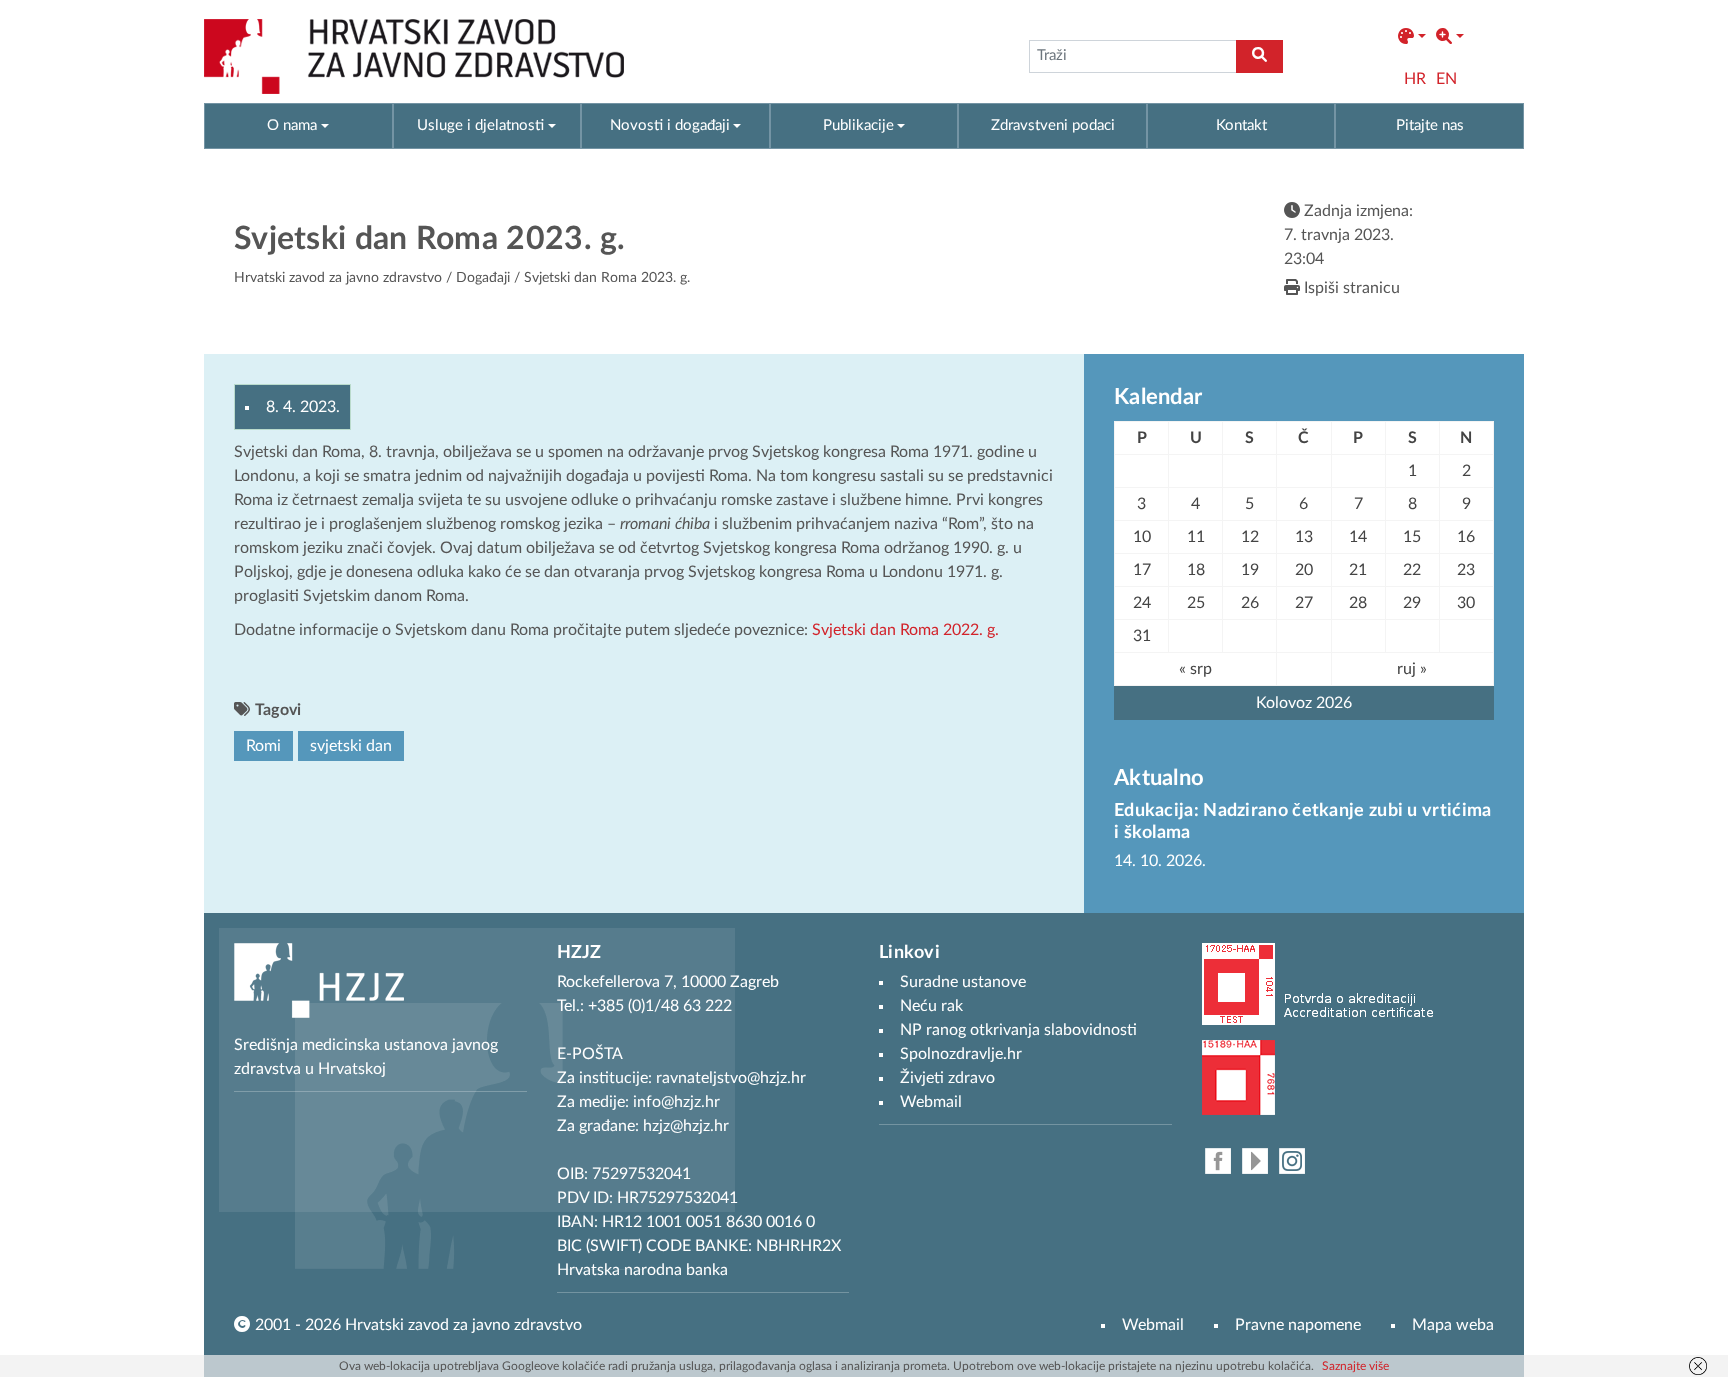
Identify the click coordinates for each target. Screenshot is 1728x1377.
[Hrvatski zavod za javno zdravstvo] (414, 56)
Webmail (1153, 1325)
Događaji (483, 278)
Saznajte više (1355, 1366)
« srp (1195, 669)
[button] (1412, 37)
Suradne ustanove (963, 982)
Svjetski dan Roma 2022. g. (905, 630)
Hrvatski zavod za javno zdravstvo (338, 278)
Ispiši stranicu (1350, 288)
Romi (263, 746)
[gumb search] (1259, 56)
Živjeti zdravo (947, 1078)
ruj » (1412, 669)
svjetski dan (351, 746)
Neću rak (931, 1006)
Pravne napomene (1298, 1325)
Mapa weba (1453, 1325)
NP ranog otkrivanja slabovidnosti (1018, 1030)
